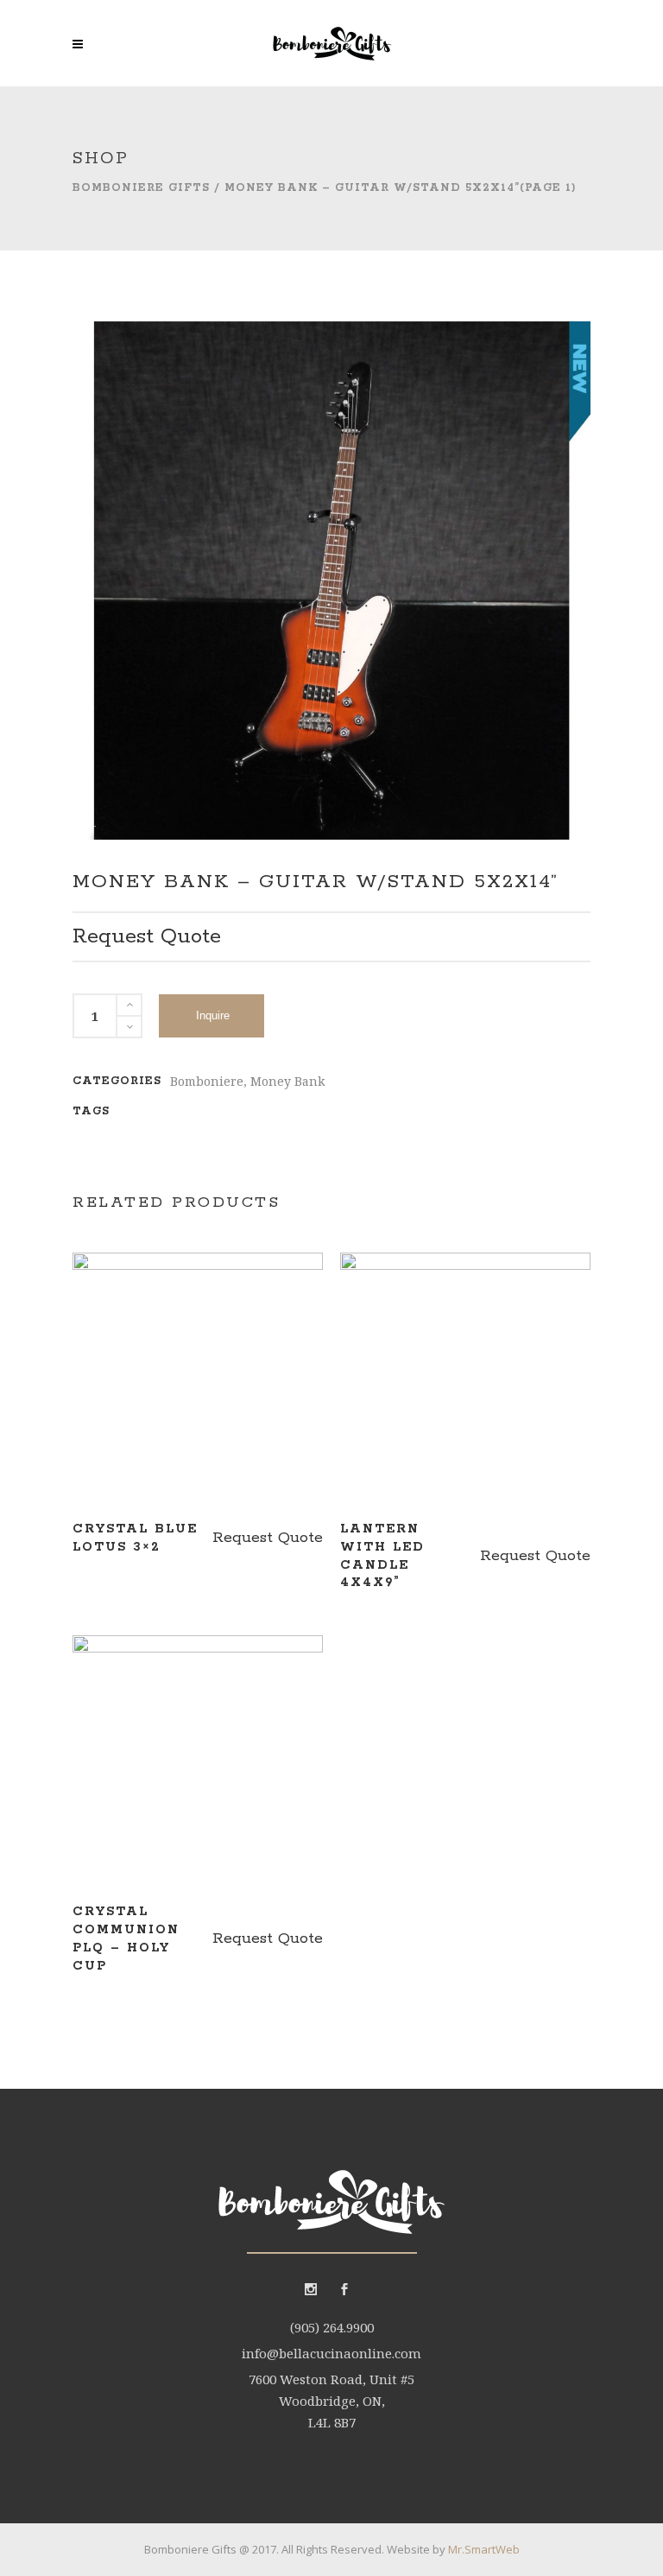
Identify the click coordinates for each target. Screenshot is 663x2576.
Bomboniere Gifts (141, 188)
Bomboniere (207, 1081)
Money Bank (287, 1081)
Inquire (213, 1015)
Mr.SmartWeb (484, 2549)
